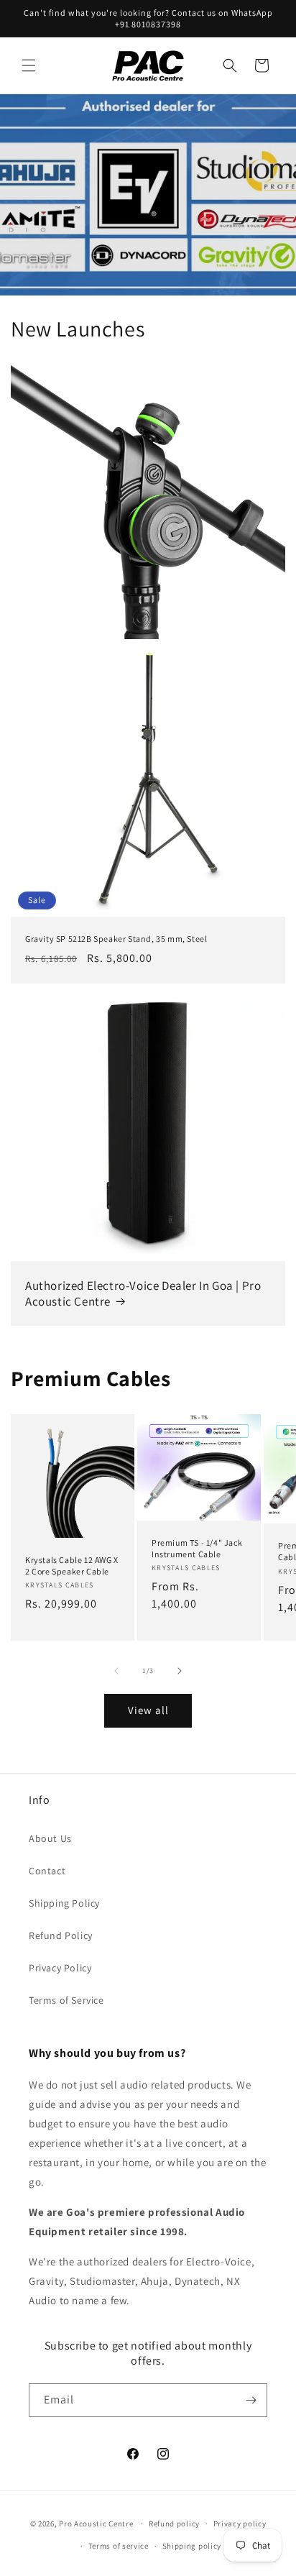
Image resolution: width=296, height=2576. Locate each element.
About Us (50, 1838)
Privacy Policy (60, 1968)
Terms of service (119, 2546)
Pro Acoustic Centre (96, 2524)
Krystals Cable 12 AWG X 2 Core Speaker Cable (72, 1566)
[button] (29, 65)
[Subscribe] (251, 2400)
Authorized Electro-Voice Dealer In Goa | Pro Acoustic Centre (143, 1293)
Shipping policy (192, 2546)
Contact (47, 1871)
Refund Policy (61, 1935)
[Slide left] (116, 1671)
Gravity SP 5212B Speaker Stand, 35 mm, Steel (116, 939)
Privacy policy (240, 2524)
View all (148, 1710)
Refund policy (174, 2524)
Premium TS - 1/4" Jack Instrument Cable (197, 1548)
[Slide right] (180, 1671)
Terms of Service (66, 2000)
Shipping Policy (64, 1903)
